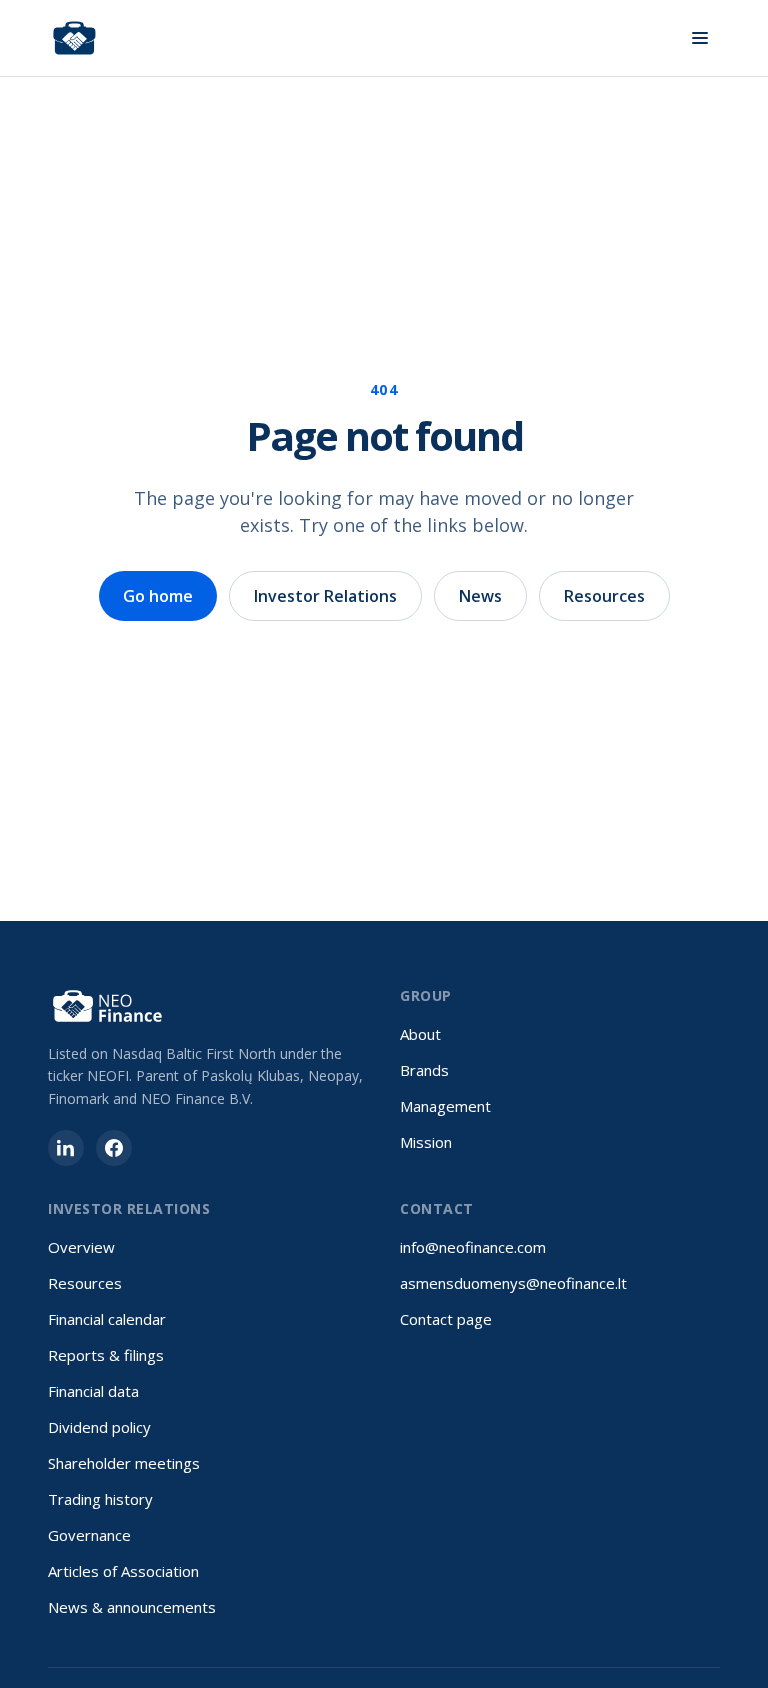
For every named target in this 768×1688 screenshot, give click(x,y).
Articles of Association (123, 1571)
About (420, 1034)
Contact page (446, 1319)
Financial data (93, 1391)
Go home (158, 596)
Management (445, 1106)
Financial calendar (107, 1319)
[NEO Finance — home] (74, 38)
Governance (89, 1535)
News (480, 596)
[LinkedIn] (66, 1148)
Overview (81, 1247)
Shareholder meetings (124, 1463)
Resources (604, 596)
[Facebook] (114, 1148)
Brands (424, 1070)
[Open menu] (700, 38)
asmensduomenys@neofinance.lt (513, 1283)
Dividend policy (99, 1427)
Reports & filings (106, 1355)
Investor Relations (325, 596)
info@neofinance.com (473, 1247)
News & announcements (132, 1607)
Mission (426, 1142)
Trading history (100, 1499)
